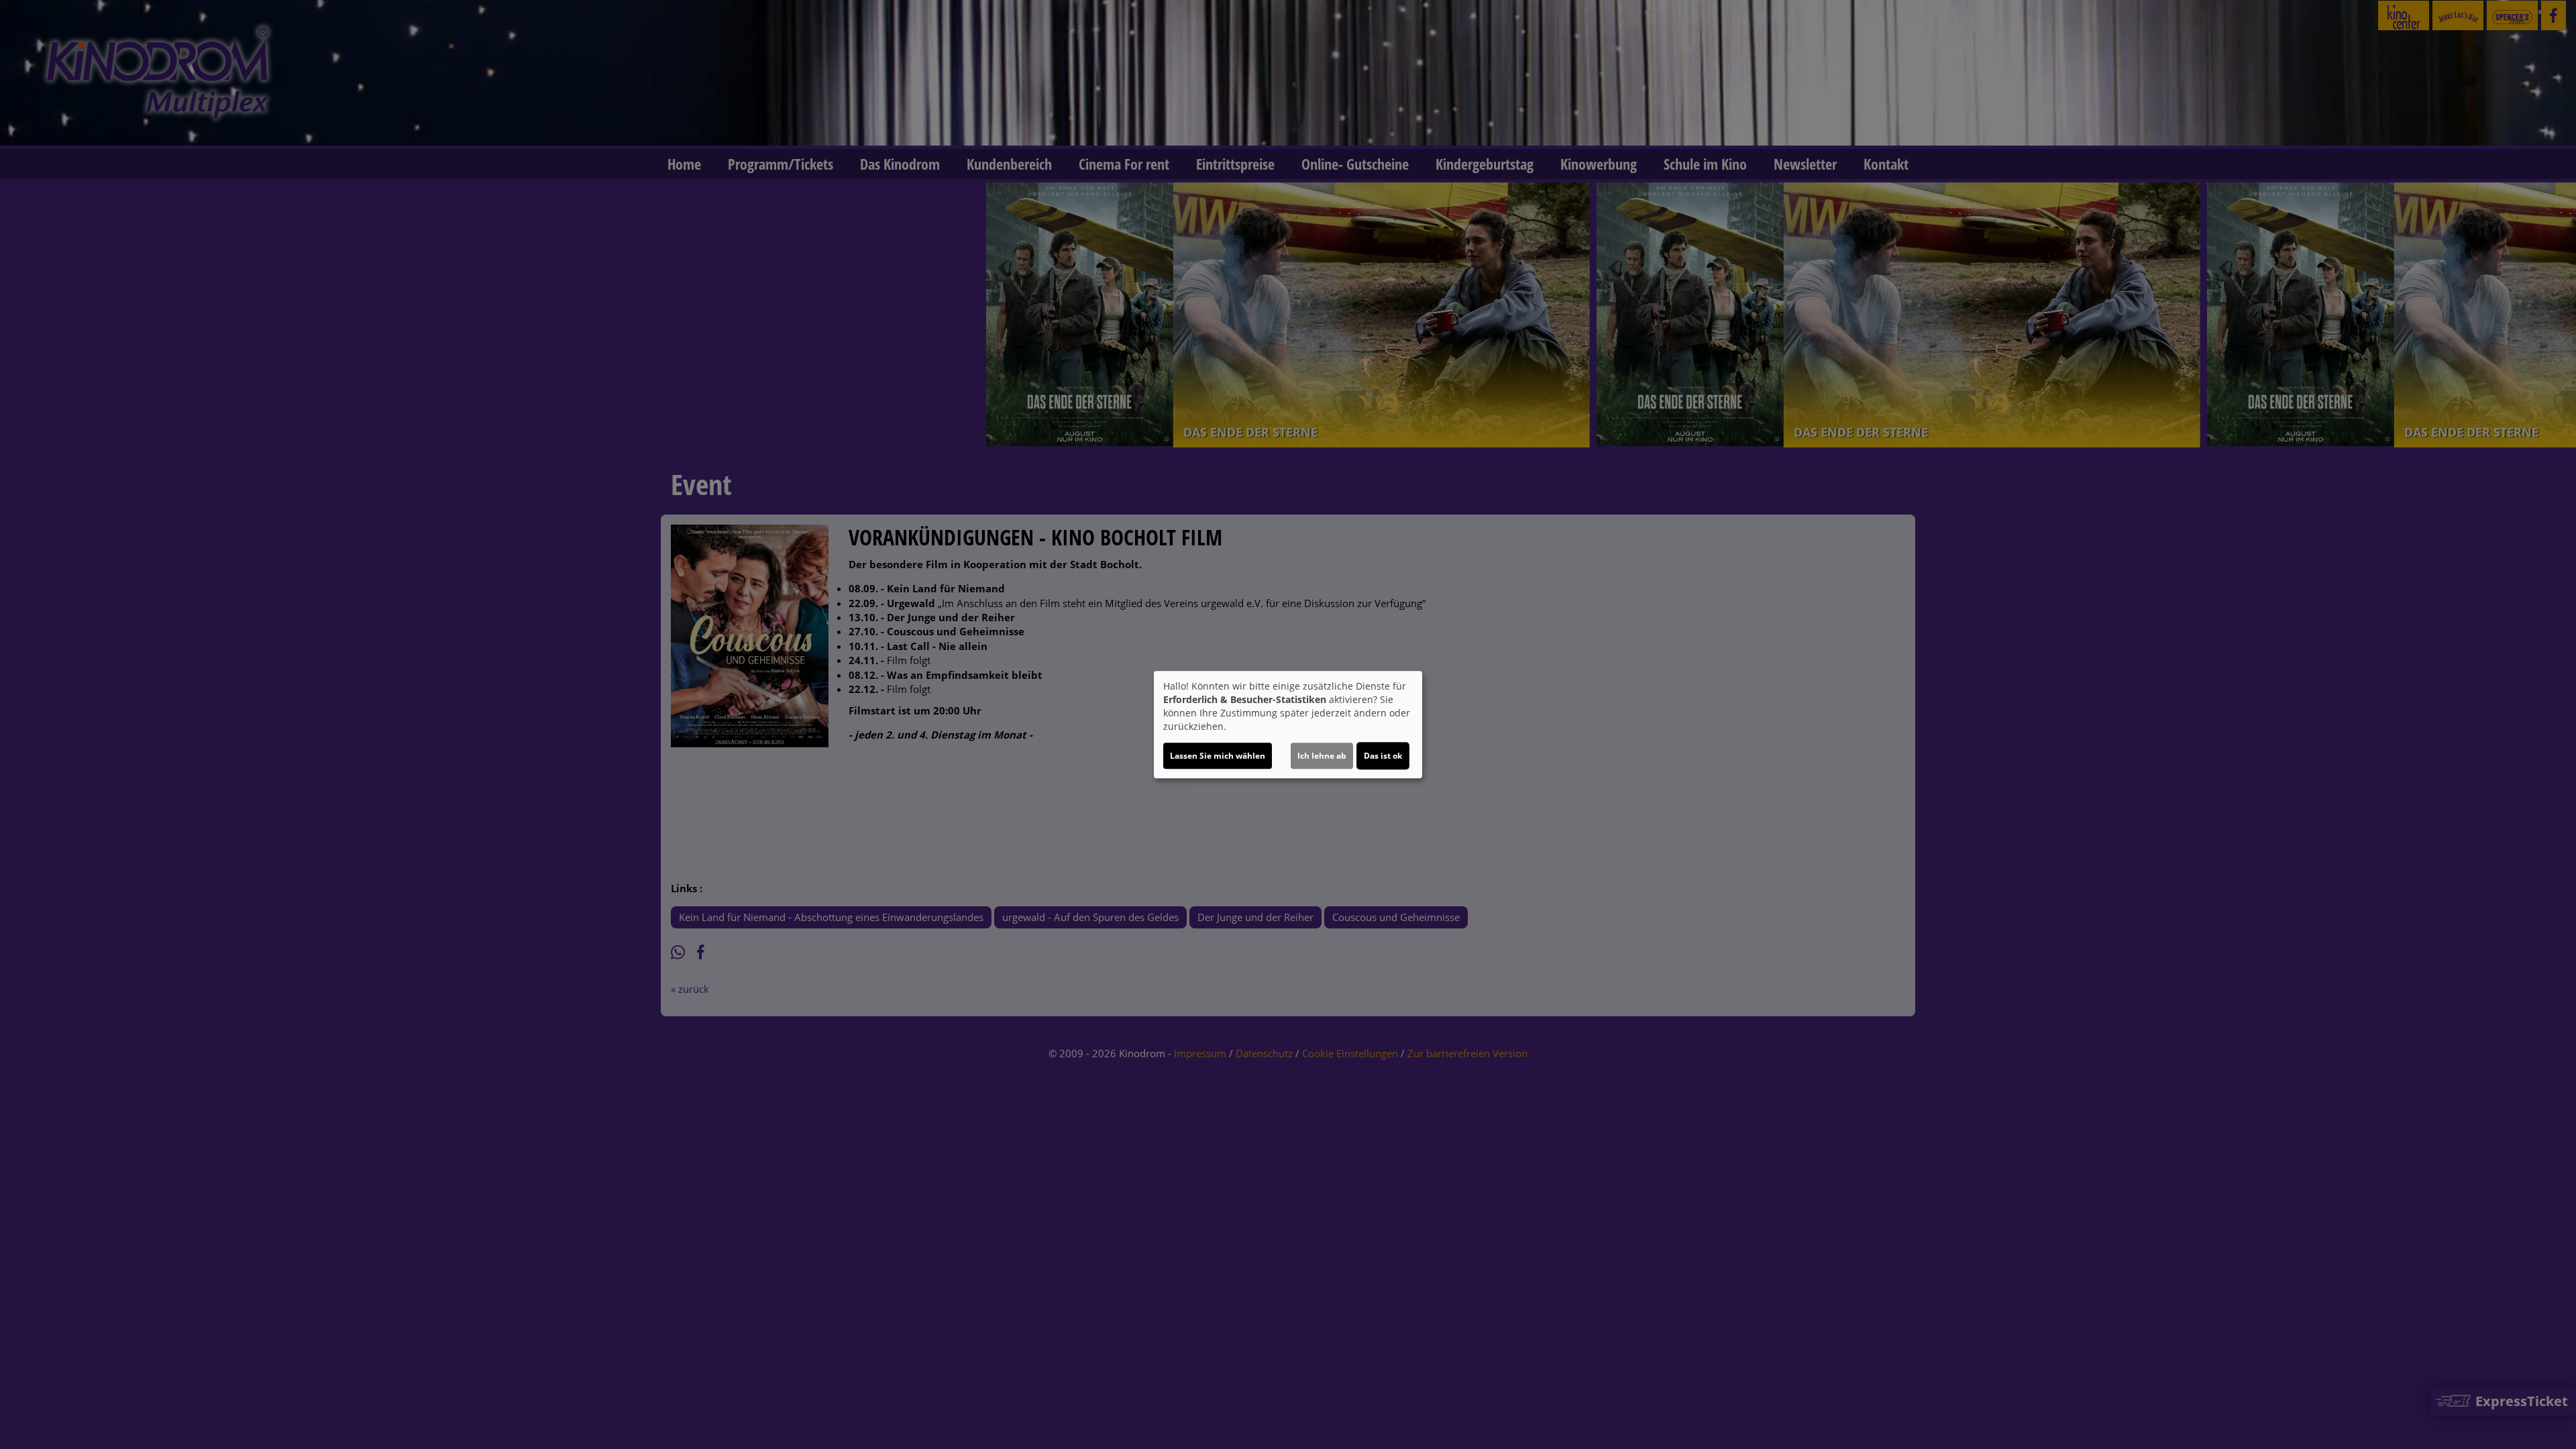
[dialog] (1288, 724)
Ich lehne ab (1322, 756)
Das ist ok (1383, 756)
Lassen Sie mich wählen (1218, 756)
